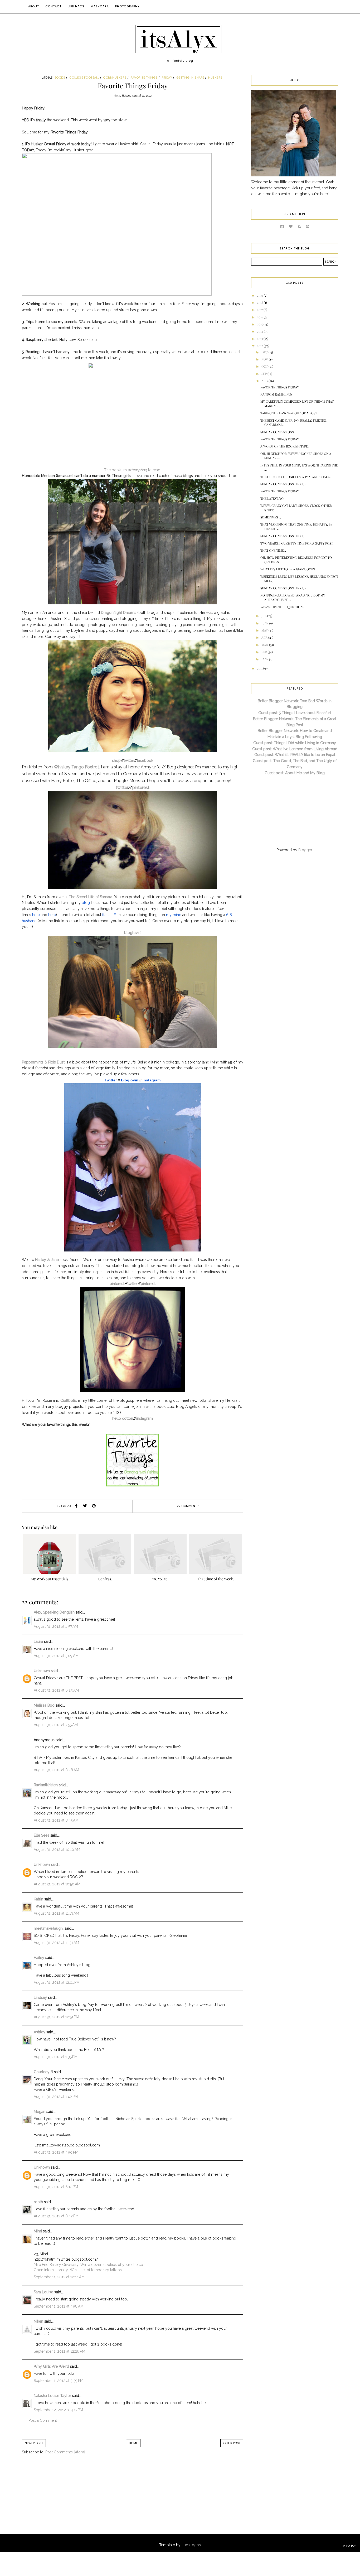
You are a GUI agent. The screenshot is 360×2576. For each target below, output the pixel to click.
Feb (265, 652)
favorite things (144, 78)
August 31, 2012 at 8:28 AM (56, 1770)
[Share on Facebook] (76, 1506)
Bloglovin (130, 1080)
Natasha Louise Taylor (52, 2396)
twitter (129, 760)
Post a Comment (43, 2420)
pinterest (141, 788)
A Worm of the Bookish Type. (284, 446)
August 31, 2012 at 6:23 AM (56, 1690)
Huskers (215, 78)
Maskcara (100, 6)
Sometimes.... (271, 517)
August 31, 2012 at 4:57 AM (56, 1626)
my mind (174, 915)
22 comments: (188, 1506)
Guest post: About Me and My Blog (295, 773)
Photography (127, 6)
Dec (265, 352)
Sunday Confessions (277, 432)
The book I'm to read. (133, 470)
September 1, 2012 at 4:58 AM (59, 2306)
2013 (260, 339)
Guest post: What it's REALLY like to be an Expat (295, 755)
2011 (260, 668)
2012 (260, 346)
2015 (260, 324)
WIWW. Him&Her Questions (282, 607)
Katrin (38, 1899)
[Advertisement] (65, 2500)
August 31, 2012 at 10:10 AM (57, 1850)
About (34, 6)
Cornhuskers (115, 78)
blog (86, 903)
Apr (265, 637)
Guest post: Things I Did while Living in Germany (295, 743)
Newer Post (34, 2443)
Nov (265, 359)
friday (167, 78)
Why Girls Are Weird (51, 2366)
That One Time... (273, 550)
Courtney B (43, 2072)
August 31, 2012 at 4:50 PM (56, 2152)
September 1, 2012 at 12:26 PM (59, 2351)
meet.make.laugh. (49, 1928)
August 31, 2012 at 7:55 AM (56, 1725)
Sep (264, 374)
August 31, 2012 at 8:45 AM (56, 1820)
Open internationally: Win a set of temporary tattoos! (78, 2270)
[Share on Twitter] (85, 1506)
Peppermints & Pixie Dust (43, 1062)
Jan (264, 659)
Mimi (38, 2231)
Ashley (40, 2032)
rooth (38, 2202)
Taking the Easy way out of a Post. (289, 413)
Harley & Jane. (47, 1260)
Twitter (111, 1080)
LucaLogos (191, 2545)
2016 (260, 317)
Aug (265, 381)
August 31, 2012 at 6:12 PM (56, 2187)
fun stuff (109, 915)
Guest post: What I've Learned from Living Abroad (295, 749)
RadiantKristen (46, 1785)
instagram (145, 1418)
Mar (265, 645)
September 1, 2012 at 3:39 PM (59, 2381)
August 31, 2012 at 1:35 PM (56, 2057)
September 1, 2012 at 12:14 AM (59, 2277)
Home (133, 2443)
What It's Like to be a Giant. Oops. (288, 569)
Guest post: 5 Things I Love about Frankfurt (295, 713)
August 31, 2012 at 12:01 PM (57, 1982)
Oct (265, 366)
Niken (38, 2321)
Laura (38, 1641)
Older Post (232, 2443)
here (36, 915)
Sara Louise (43, 2292)
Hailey (39, 1958)
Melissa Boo (44, 1705)
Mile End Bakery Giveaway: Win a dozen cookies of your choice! (89, 2265)
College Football (84, 78)
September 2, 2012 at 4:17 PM (58, 2410)
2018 (260, 302)
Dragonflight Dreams (119, 613)
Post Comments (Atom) (65, 2452)
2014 (260, 331)
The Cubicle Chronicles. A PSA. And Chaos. (296, 477)
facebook (145, 760)
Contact (53, 6)
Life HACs (76, 6)
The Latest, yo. (272, 498)
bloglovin (132, 933)
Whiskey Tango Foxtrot (76, 767)
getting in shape (190, 78)
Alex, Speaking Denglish (54, 1612)
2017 (260, 310)
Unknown (42, 1671)
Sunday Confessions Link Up (283, 484)
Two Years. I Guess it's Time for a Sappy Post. (297, 543)
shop (116, 760)
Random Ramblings (276, 394)
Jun (264, 623)
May (265, 630)
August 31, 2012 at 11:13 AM (56, 1913)
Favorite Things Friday (280, 387)
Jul (264, 616)
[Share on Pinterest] (94, 1506)
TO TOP (351, 2546)
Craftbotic (69, 1400)
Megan (40, 2112)
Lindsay (40, 1997)
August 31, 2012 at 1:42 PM (56, 2097)
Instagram (152, 1080)
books (60, 78)
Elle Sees (42, 1835)
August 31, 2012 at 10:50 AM (57, 1884)
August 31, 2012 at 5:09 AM (56, 1656)
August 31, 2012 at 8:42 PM (56, 2216)
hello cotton (123, 1418)
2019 (260, 295)
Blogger (305, 850)
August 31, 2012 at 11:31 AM (56, 1943)
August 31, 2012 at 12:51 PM (56, 2017)
